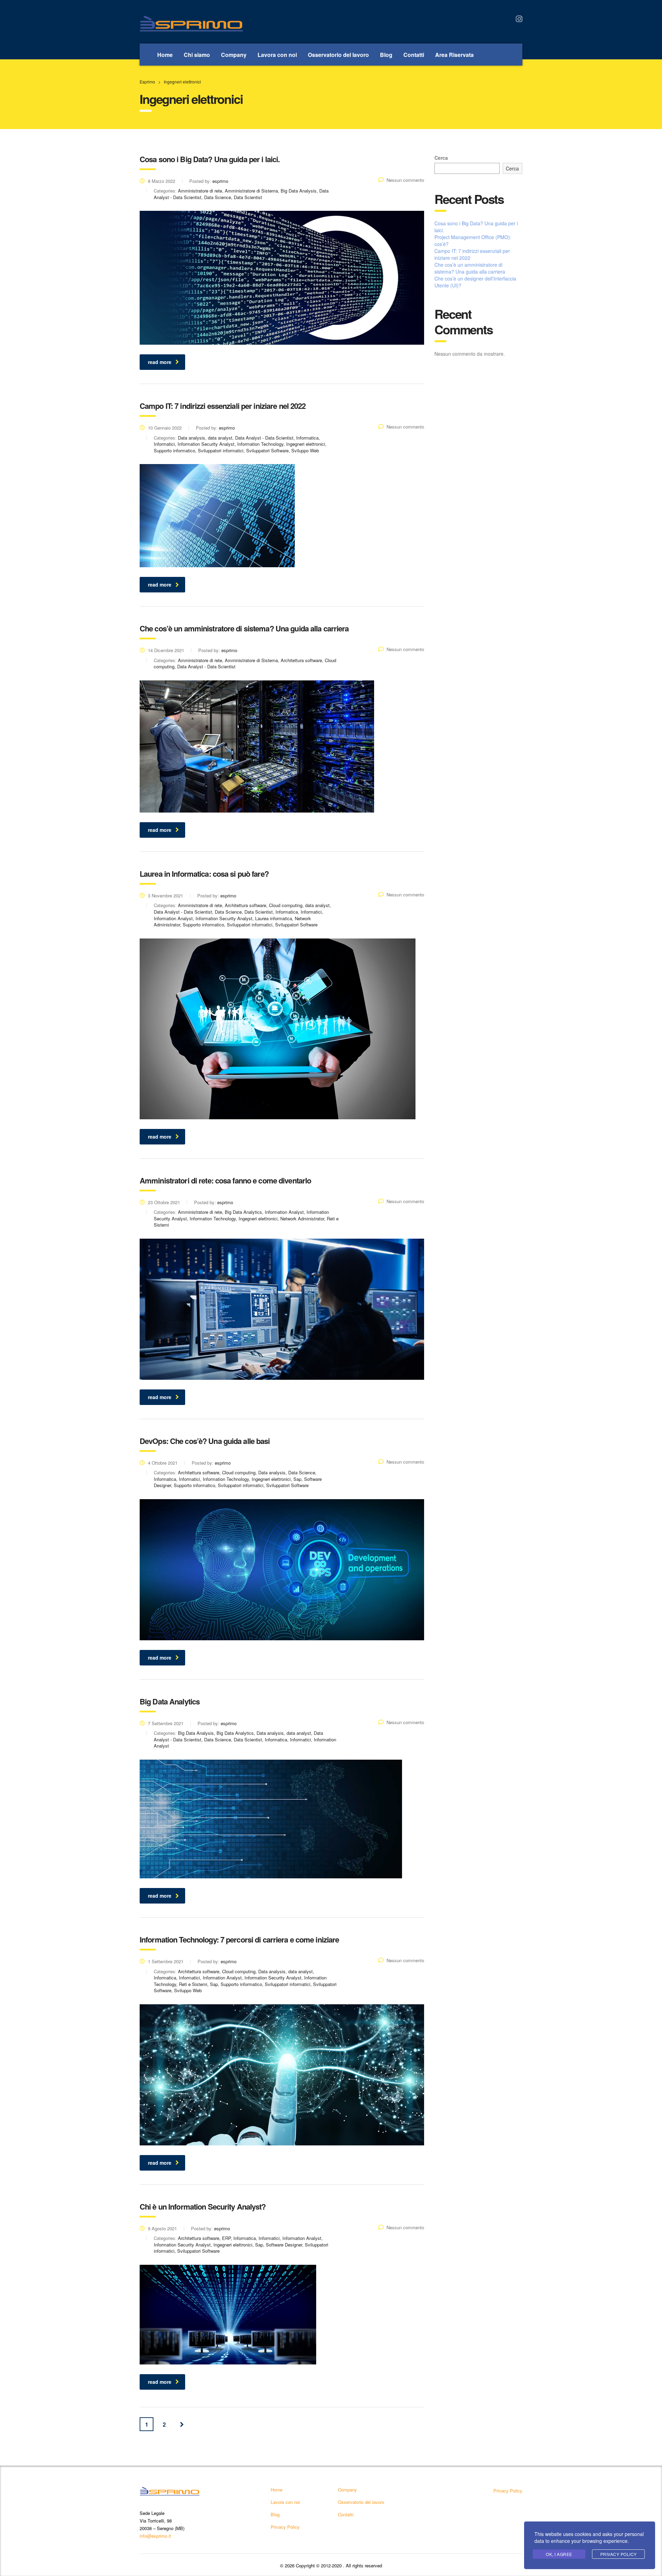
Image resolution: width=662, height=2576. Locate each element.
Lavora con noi (277, 55)
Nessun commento (405, 180)
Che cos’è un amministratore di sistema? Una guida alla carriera (470, 268)
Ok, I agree (559, 2554)
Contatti (414, 55)
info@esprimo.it (155, 2536)
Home (165, 55)
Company (234, 55)
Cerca (441, 158)
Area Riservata (454, 55)
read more (160, 362)
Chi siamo (197, 55)
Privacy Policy (285, 2527)
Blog (386, 55)
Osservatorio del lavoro (338, 55)
